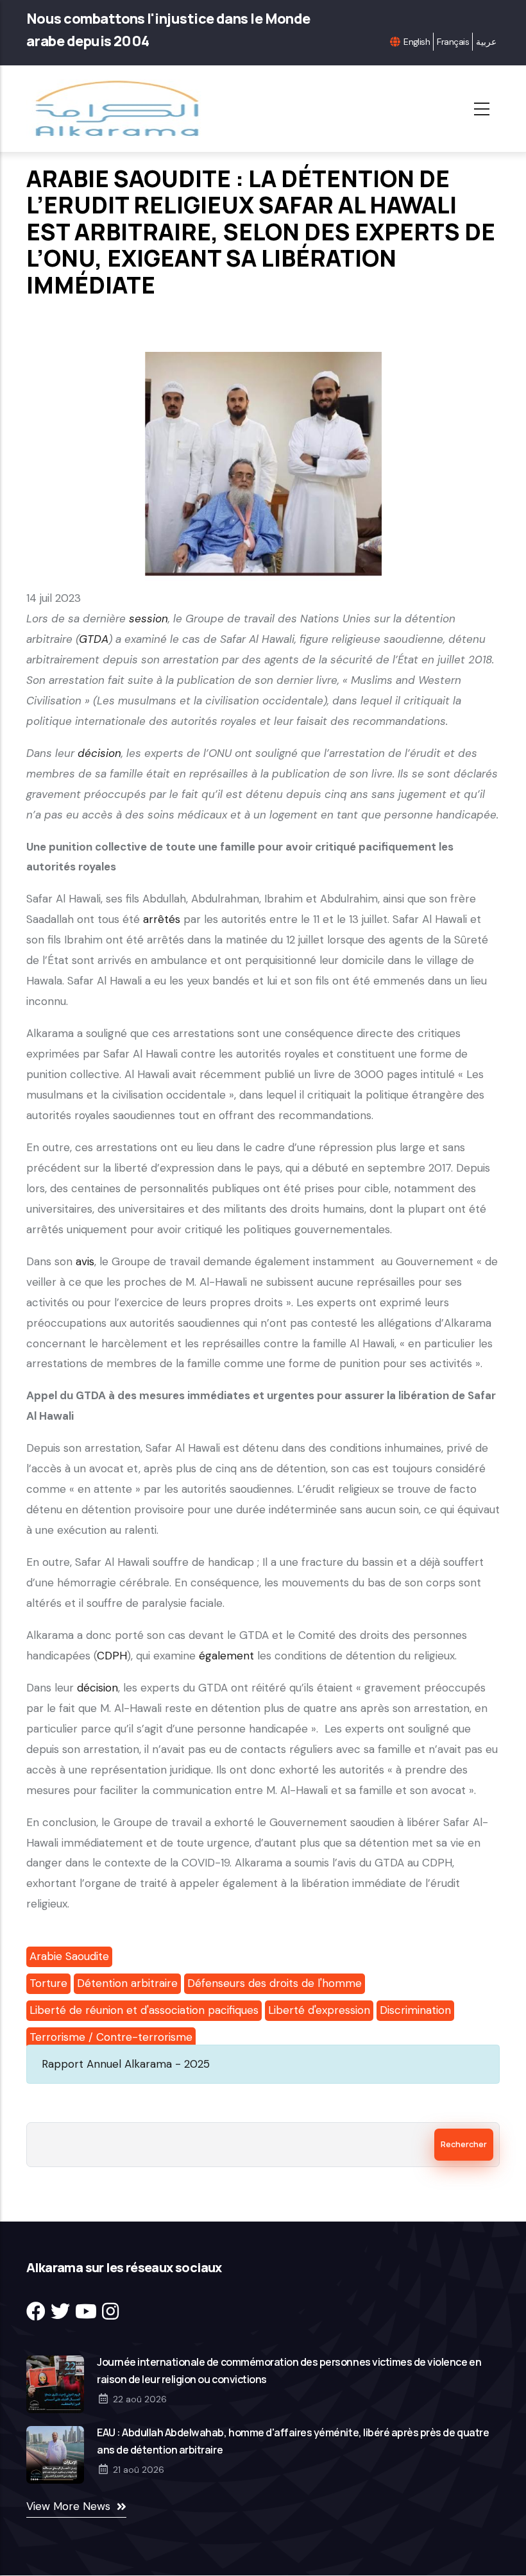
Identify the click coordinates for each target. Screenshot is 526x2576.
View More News (68, 2506)
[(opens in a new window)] (36, 2312)
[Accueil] (121, 109)
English (417, 42)
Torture (48, 1983)
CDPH (112, 1656)
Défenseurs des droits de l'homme (275, 1983)
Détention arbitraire (127, 1983)
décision (98, 1688)
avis (85, 1261)
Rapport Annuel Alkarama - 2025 (126, 2064)
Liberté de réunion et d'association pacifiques (144, 2010)
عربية (486, 42)
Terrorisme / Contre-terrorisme (111, 2037)
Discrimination (415, 2010)
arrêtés (162, 919)
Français (453, 42)
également (226, 1656)
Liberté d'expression (319, 2010)
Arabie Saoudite (69, 1956)
